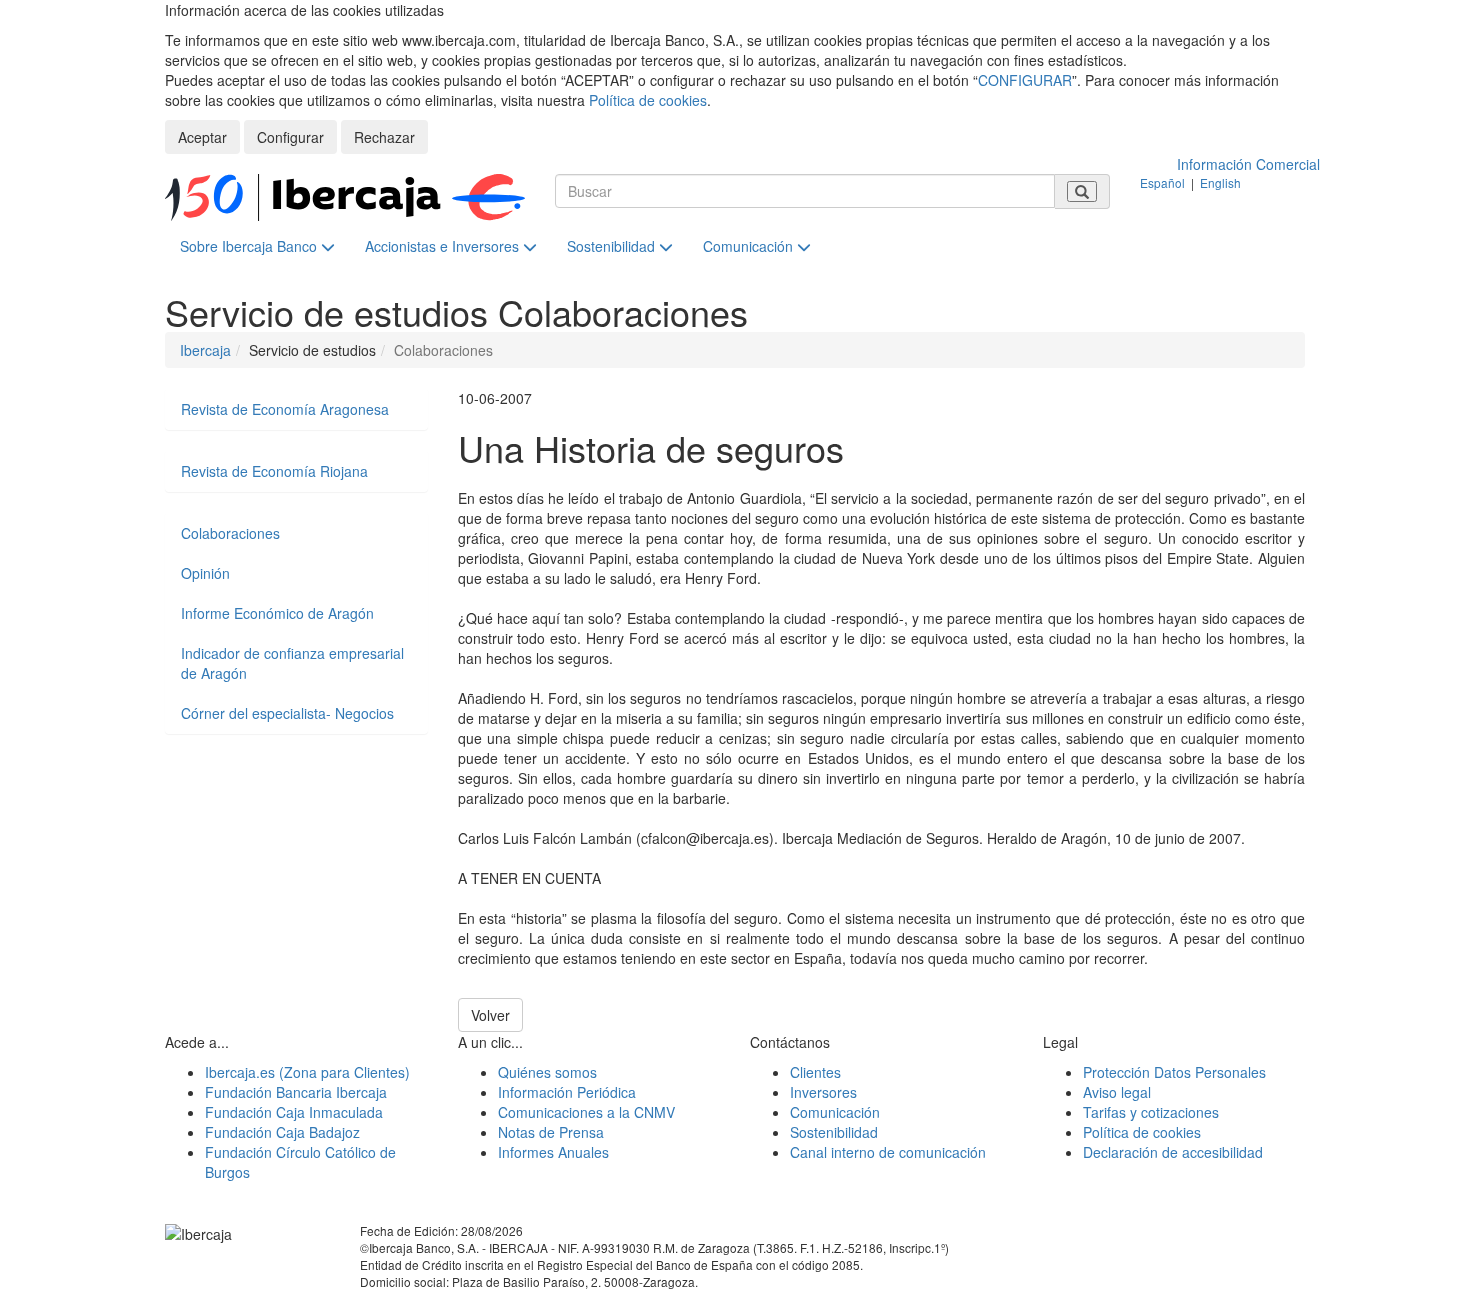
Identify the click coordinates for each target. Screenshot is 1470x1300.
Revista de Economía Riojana (274, 471)
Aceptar (202, 137)
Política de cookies (648, 100)
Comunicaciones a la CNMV (586, 1112)
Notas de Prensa (551, 1132)
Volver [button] (490, 1015)
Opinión (205, 573)
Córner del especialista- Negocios (287, 713)
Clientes (815, 1072)
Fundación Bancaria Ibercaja (296, 1092)
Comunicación (750, 246)
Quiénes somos (547, 1072)
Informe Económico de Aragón (277, 613)
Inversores (823, 1092)
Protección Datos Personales (1174, 1072)
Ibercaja (205, 350)
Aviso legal (1117, 1092)
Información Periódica (567, 1092)
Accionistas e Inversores (444, 246)
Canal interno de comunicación (888, 1152)
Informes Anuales (553, 1152)
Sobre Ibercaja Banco (250, 246)
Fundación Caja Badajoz (282, 1132)
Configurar (290, 137)
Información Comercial (1248, 164)
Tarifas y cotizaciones (1151, 1112)
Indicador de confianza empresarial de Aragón (292, 663)
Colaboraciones (230, 533)
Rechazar (384, 137)
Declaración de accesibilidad (1173, 1152)
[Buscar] (1082, 191)
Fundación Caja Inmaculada (294, 1112)
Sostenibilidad (613, 246)
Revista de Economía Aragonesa (285, 409)
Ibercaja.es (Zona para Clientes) (307, 1072)
